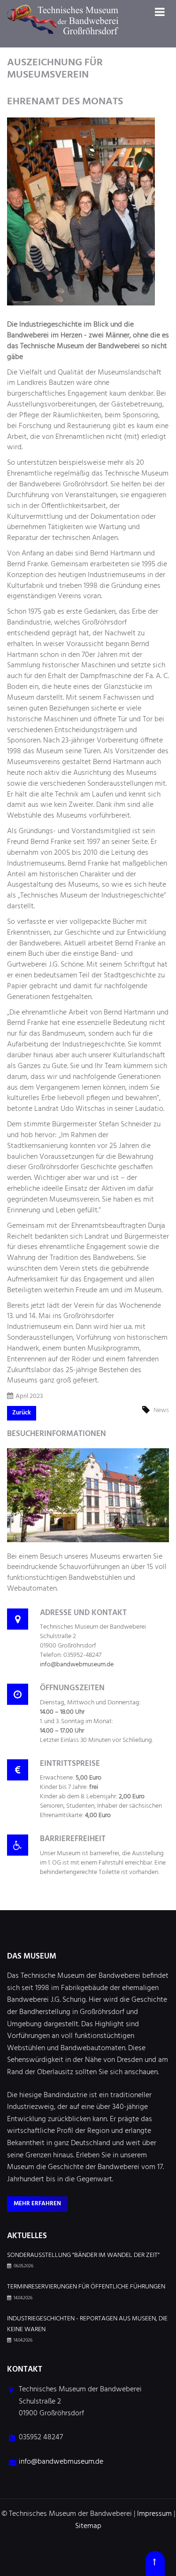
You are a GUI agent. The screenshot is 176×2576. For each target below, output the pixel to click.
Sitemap (88, 2526)
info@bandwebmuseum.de (77, 1665)
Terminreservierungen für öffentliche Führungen (86, 2287)
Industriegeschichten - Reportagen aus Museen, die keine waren (87, 2324)
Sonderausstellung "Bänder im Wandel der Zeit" (83, 2256)
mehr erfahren (37, 2204)
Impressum (154, 2514)
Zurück (22, 1413)
